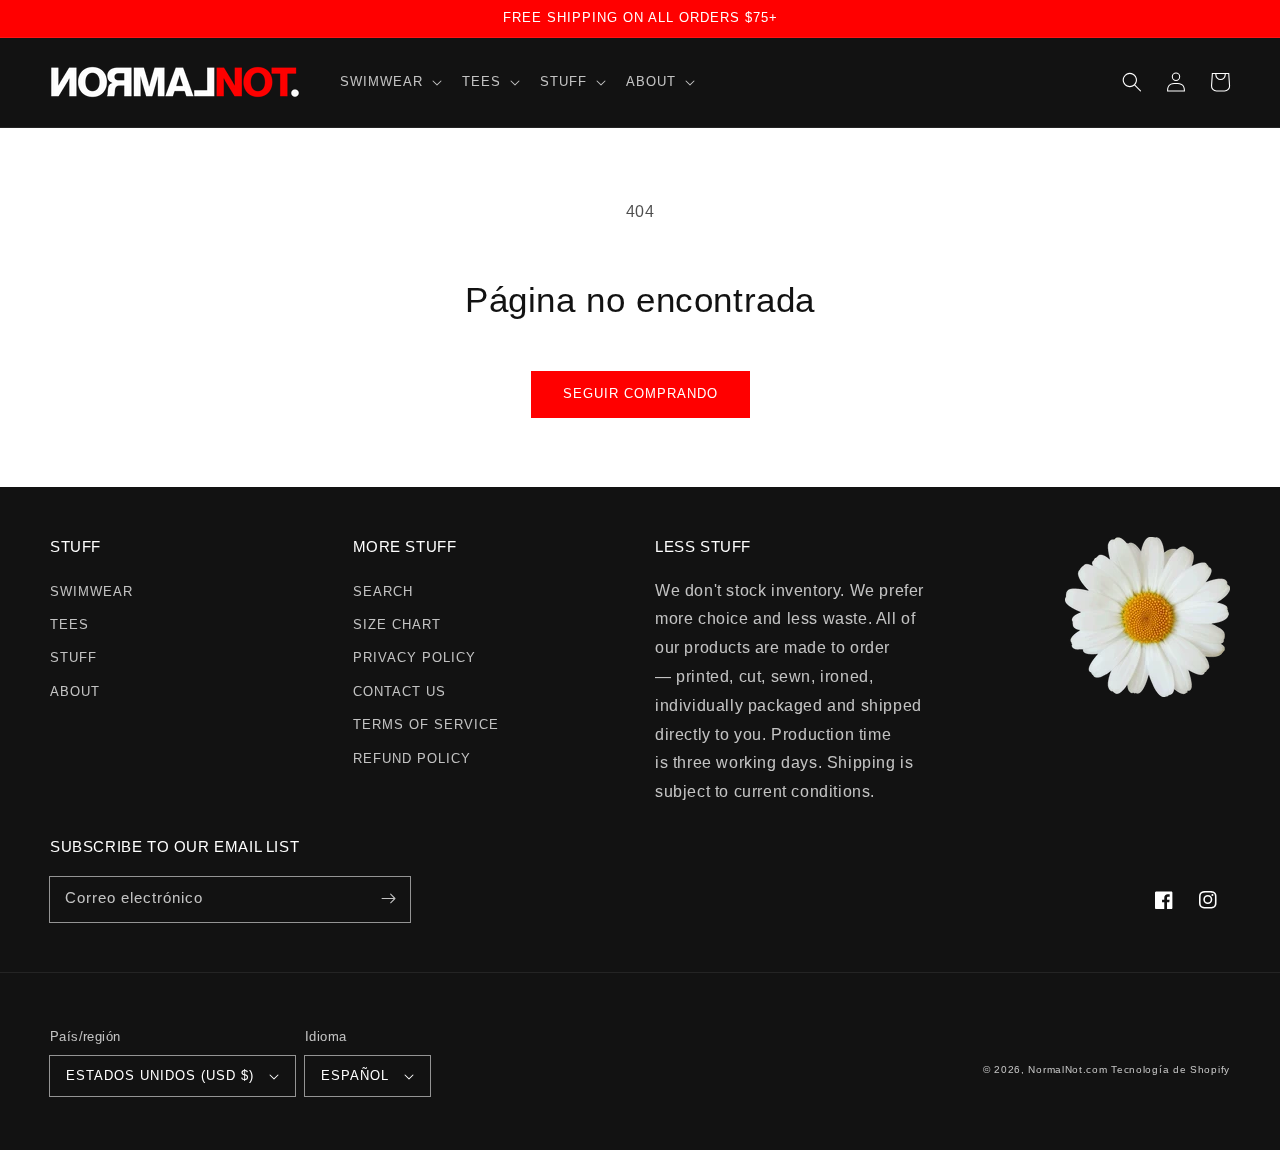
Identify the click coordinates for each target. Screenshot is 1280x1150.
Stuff (73, 657)
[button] (389, 82)
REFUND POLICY (412, 758)
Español (355, 1075)
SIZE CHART (397, 624)
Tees (69, 624)
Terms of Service (426, 724)
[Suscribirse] (388, 899)
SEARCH (383, 591)
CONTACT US (399, 691)
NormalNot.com (1067, 1069)
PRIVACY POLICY (414, 657)
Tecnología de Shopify (1170, 1069)
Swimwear (91, 591)
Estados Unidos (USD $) (160, 1075)
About (75, 691)
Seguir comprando (640, 393)
